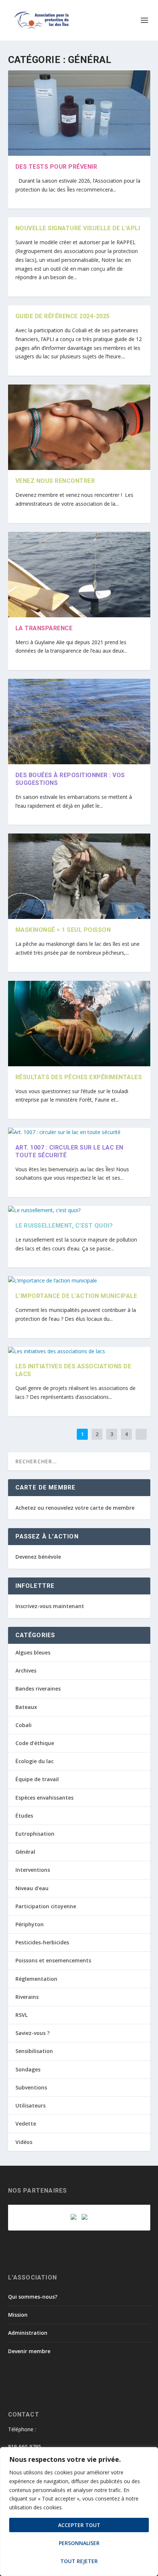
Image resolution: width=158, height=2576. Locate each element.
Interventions (33, 1870)
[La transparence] (79, 575)
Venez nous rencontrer (55, 481)
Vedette (26, 2124)
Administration (28, 2333)
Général (25, 1852)
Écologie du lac (35, 1761)
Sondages (28, 2069)
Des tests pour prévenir (56, 167)
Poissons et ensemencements (53, 1960)
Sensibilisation (34, 2051)
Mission (18, 2315)
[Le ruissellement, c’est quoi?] (79, 1210)
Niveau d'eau (32, 1888)
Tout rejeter (79, 2561)
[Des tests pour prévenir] (79, 113)
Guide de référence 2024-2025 (63, 316)
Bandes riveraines (38, 1689)
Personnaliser (79, 2543)
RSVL (21, 2015)
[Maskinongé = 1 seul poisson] (79, 876)
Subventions (31, 2087)
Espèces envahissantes (44, 1798)
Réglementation (36, 1979)
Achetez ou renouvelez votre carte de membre (75, 1508)
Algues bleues (33, 1652)
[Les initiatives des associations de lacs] (79, 1351)
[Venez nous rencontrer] (79, 427)
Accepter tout (79, 2525)
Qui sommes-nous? (33, 2297)
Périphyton (30, 1924)
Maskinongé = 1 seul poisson (63, 930)
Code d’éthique (35, 1743)
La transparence (44, 628)
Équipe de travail (37, 1779)
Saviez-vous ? (33, 2033)
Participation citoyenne (46, 1906)
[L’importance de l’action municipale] (79, 1281)
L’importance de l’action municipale (76, 1296)
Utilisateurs (30, 2105)
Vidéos (24, 2142)
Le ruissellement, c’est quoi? (64, 1226)
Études (24, 1816)
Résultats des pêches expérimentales (79, 1077)
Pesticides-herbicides (42, 1942)
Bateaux (26, 1707)
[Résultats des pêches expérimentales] (79, 1024)
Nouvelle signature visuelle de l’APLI (78, 228)
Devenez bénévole (38, 1557)
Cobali (24, 1725)
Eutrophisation (35, 1834)
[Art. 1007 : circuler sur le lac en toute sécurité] (79, 1132)
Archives (26, 1670)
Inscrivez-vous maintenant (50, 1606)
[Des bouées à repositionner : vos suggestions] (79, 722)
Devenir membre (29, 2351)
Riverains (27, 1997)
